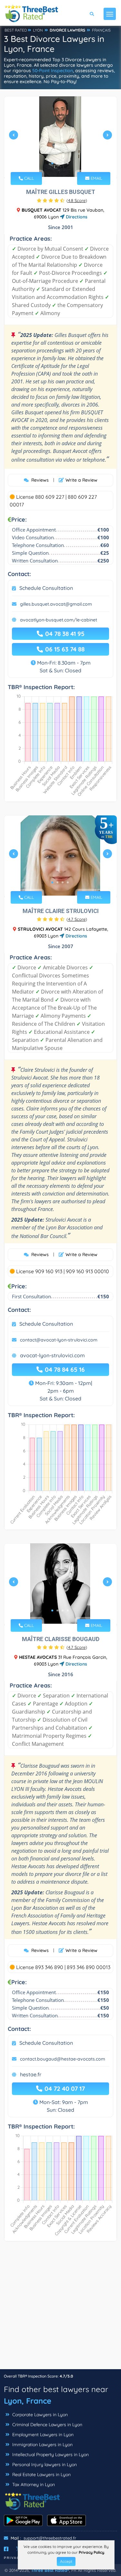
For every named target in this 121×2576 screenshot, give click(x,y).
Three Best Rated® (50, 2570)
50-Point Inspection (53, 71)
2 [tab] (57, 163)
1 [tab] (52, 163)
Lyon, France (28, 2401)
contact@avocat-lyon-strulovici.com (59, 1340)
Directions (76, 217)
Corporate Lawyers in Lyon (39, 2415)
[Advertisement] (60, 2308)
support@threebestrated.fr (50, 2538)
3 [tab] (63, 163)
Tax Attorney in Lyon (33, 2485)
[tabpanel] (60, 137)
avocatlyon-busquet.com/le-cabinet (59, 620)
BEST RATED (16, 30)
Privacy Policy (91, 2552)
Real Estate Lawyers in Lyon (41, 2475)
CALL (28, 178)
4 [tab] (68, 163)
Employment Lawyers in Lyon (42, 2435)
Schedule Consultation (46, 588)
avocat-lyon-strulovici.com (52, 1355)
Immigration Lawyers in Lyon (42, 2445)
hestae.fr (31, 2074)
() (77, 200)
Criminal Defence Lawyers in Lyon (47, 2425)
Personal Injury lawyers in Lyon (44, 2465)
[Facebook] (6, 2549)
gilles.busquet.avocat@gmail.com (56, 604)
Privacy (13, 2558)
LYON (38, 30)
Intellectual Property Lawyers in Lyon (50, 2455)
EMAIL (96, 178)
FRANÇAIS (101, 30)
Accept (66, 2561)
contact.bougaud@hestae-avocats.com (63, 2059)
